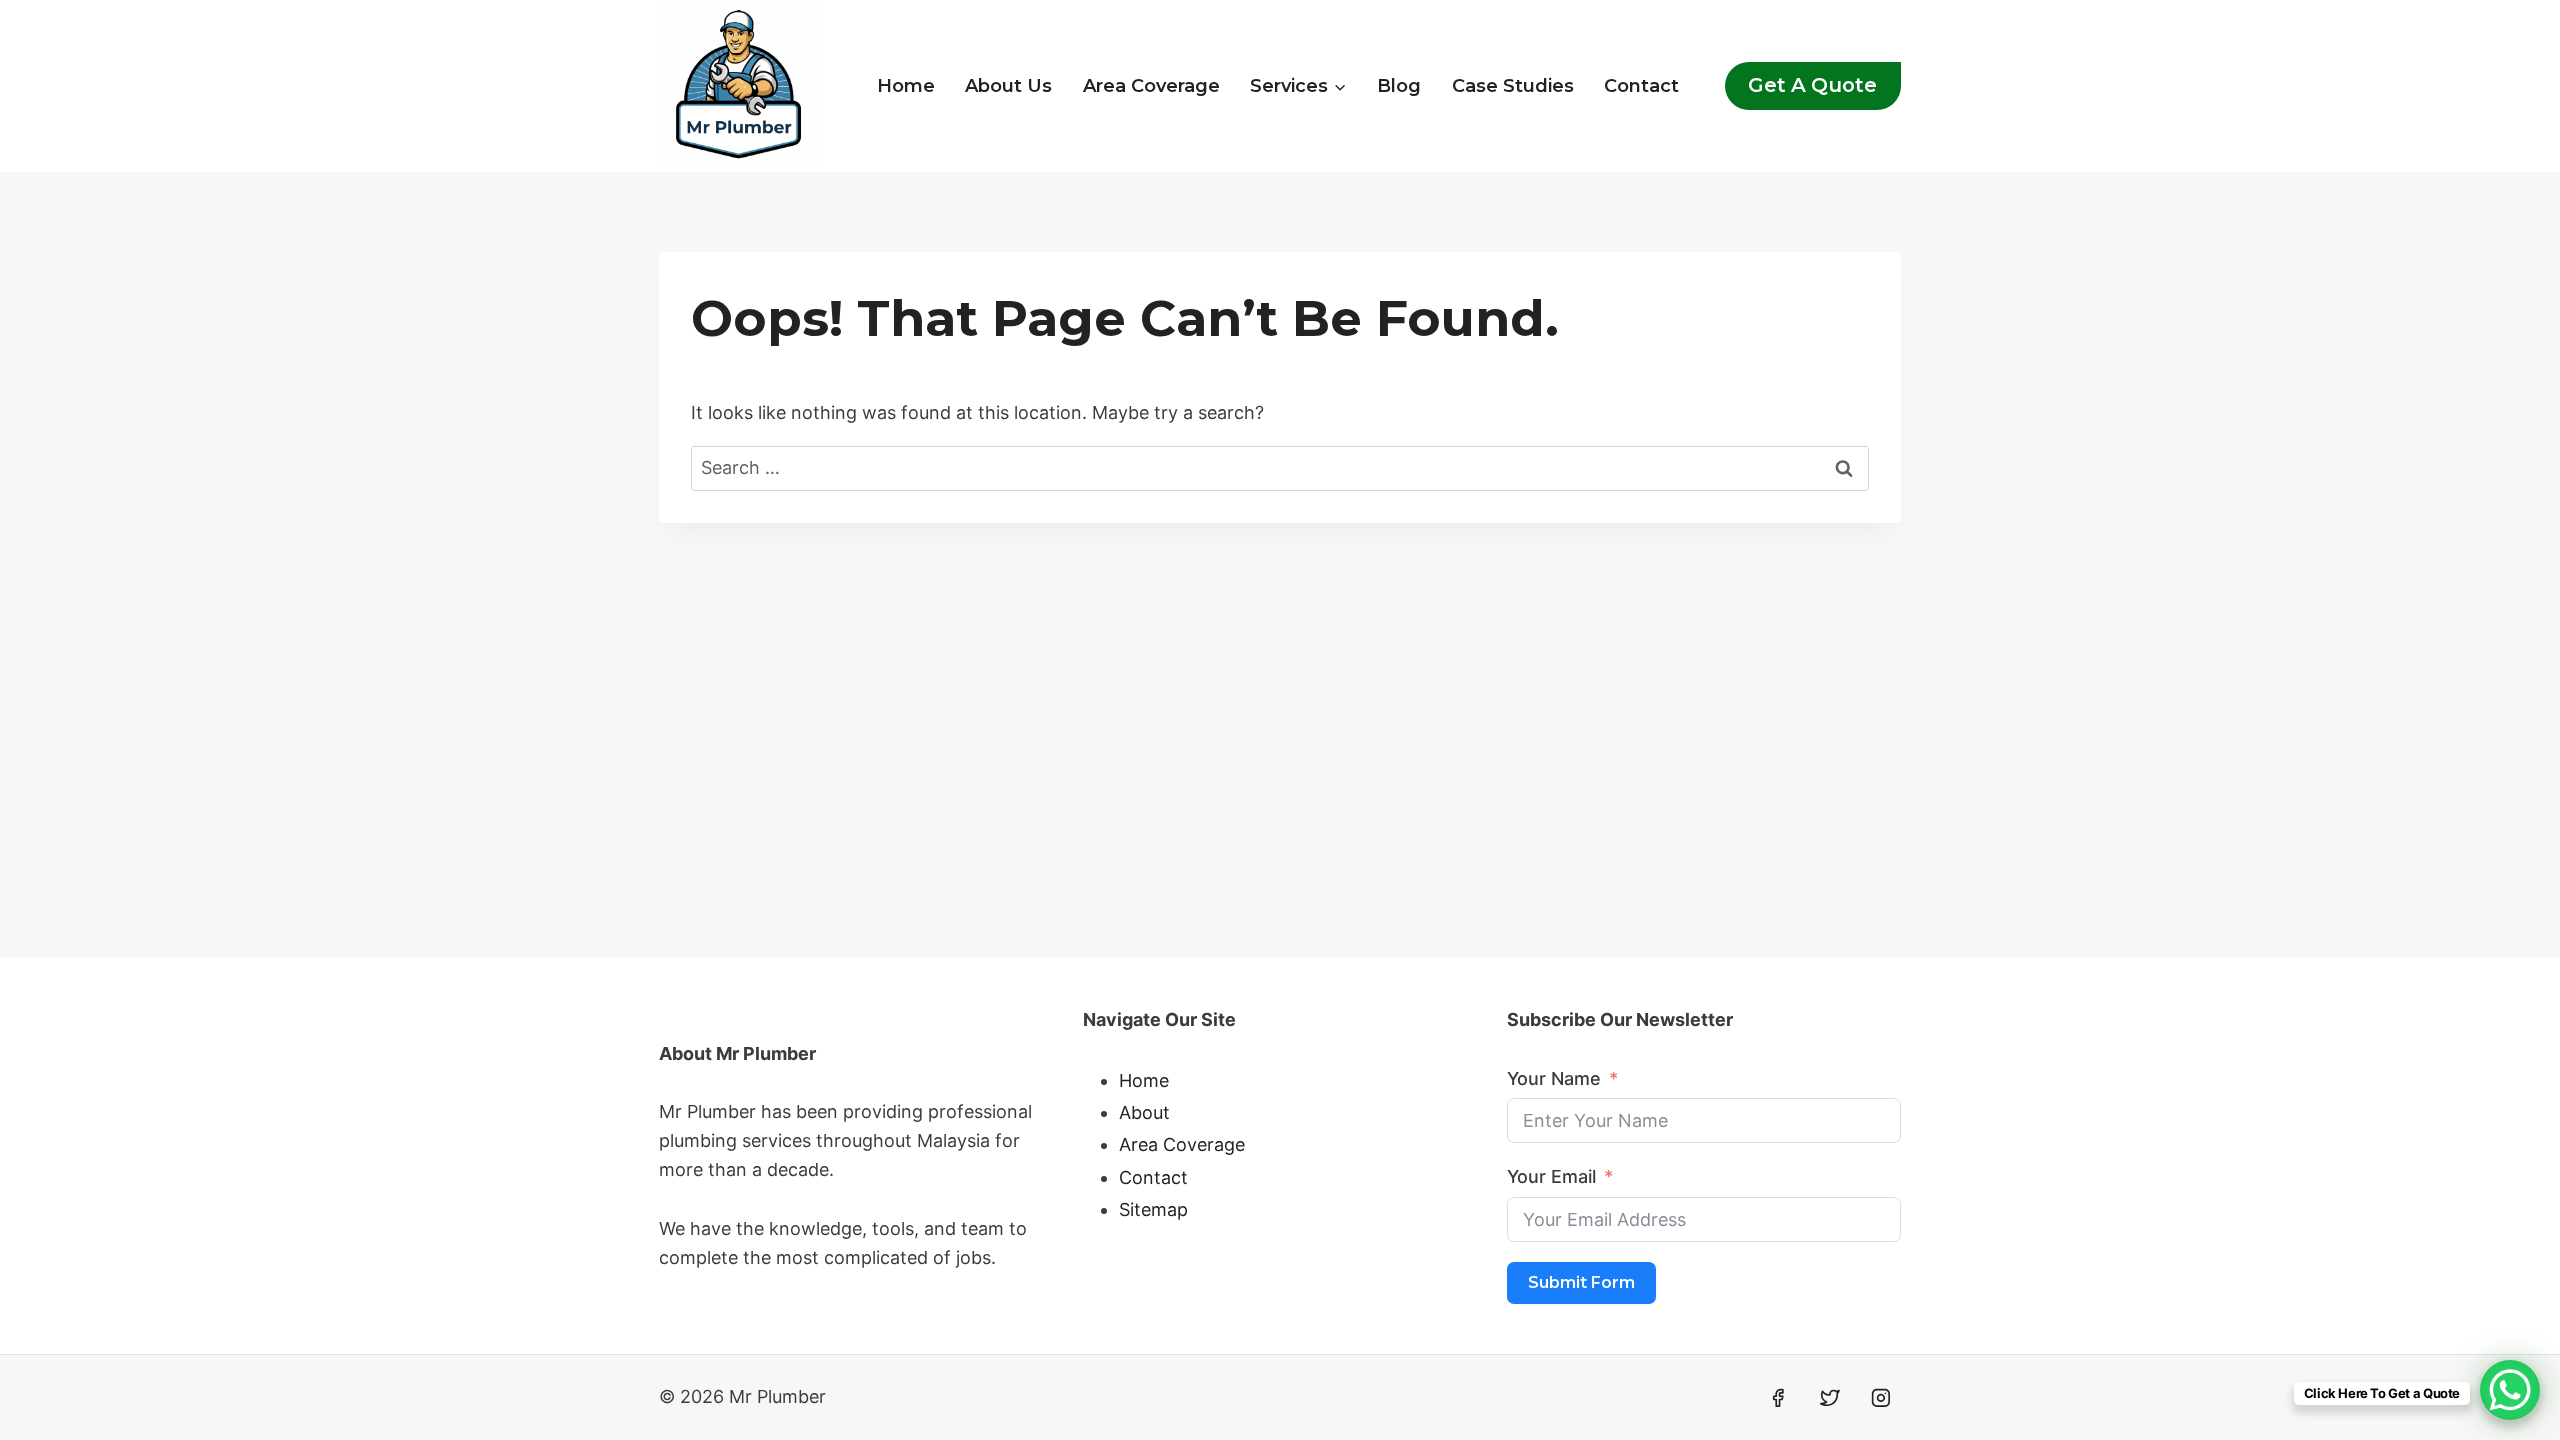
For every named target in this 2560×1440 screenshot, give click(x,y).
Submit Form (1581, 1282)
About (1144, 1112)
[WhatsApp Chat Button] (2510, 1390)
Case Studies (1513, 86)
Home (906, 86)
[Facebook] (1778, 1398)
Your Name (1554, 1078)
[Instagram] (1881, 1398)
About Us (1008, 86)
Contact (1641, 86)
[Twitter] (1830, 1398)
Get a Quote (1812, 85)
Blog (1399, 86)
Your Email (1551, 1176)
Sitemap (1153, 1209)
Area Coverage (1151, 86)
